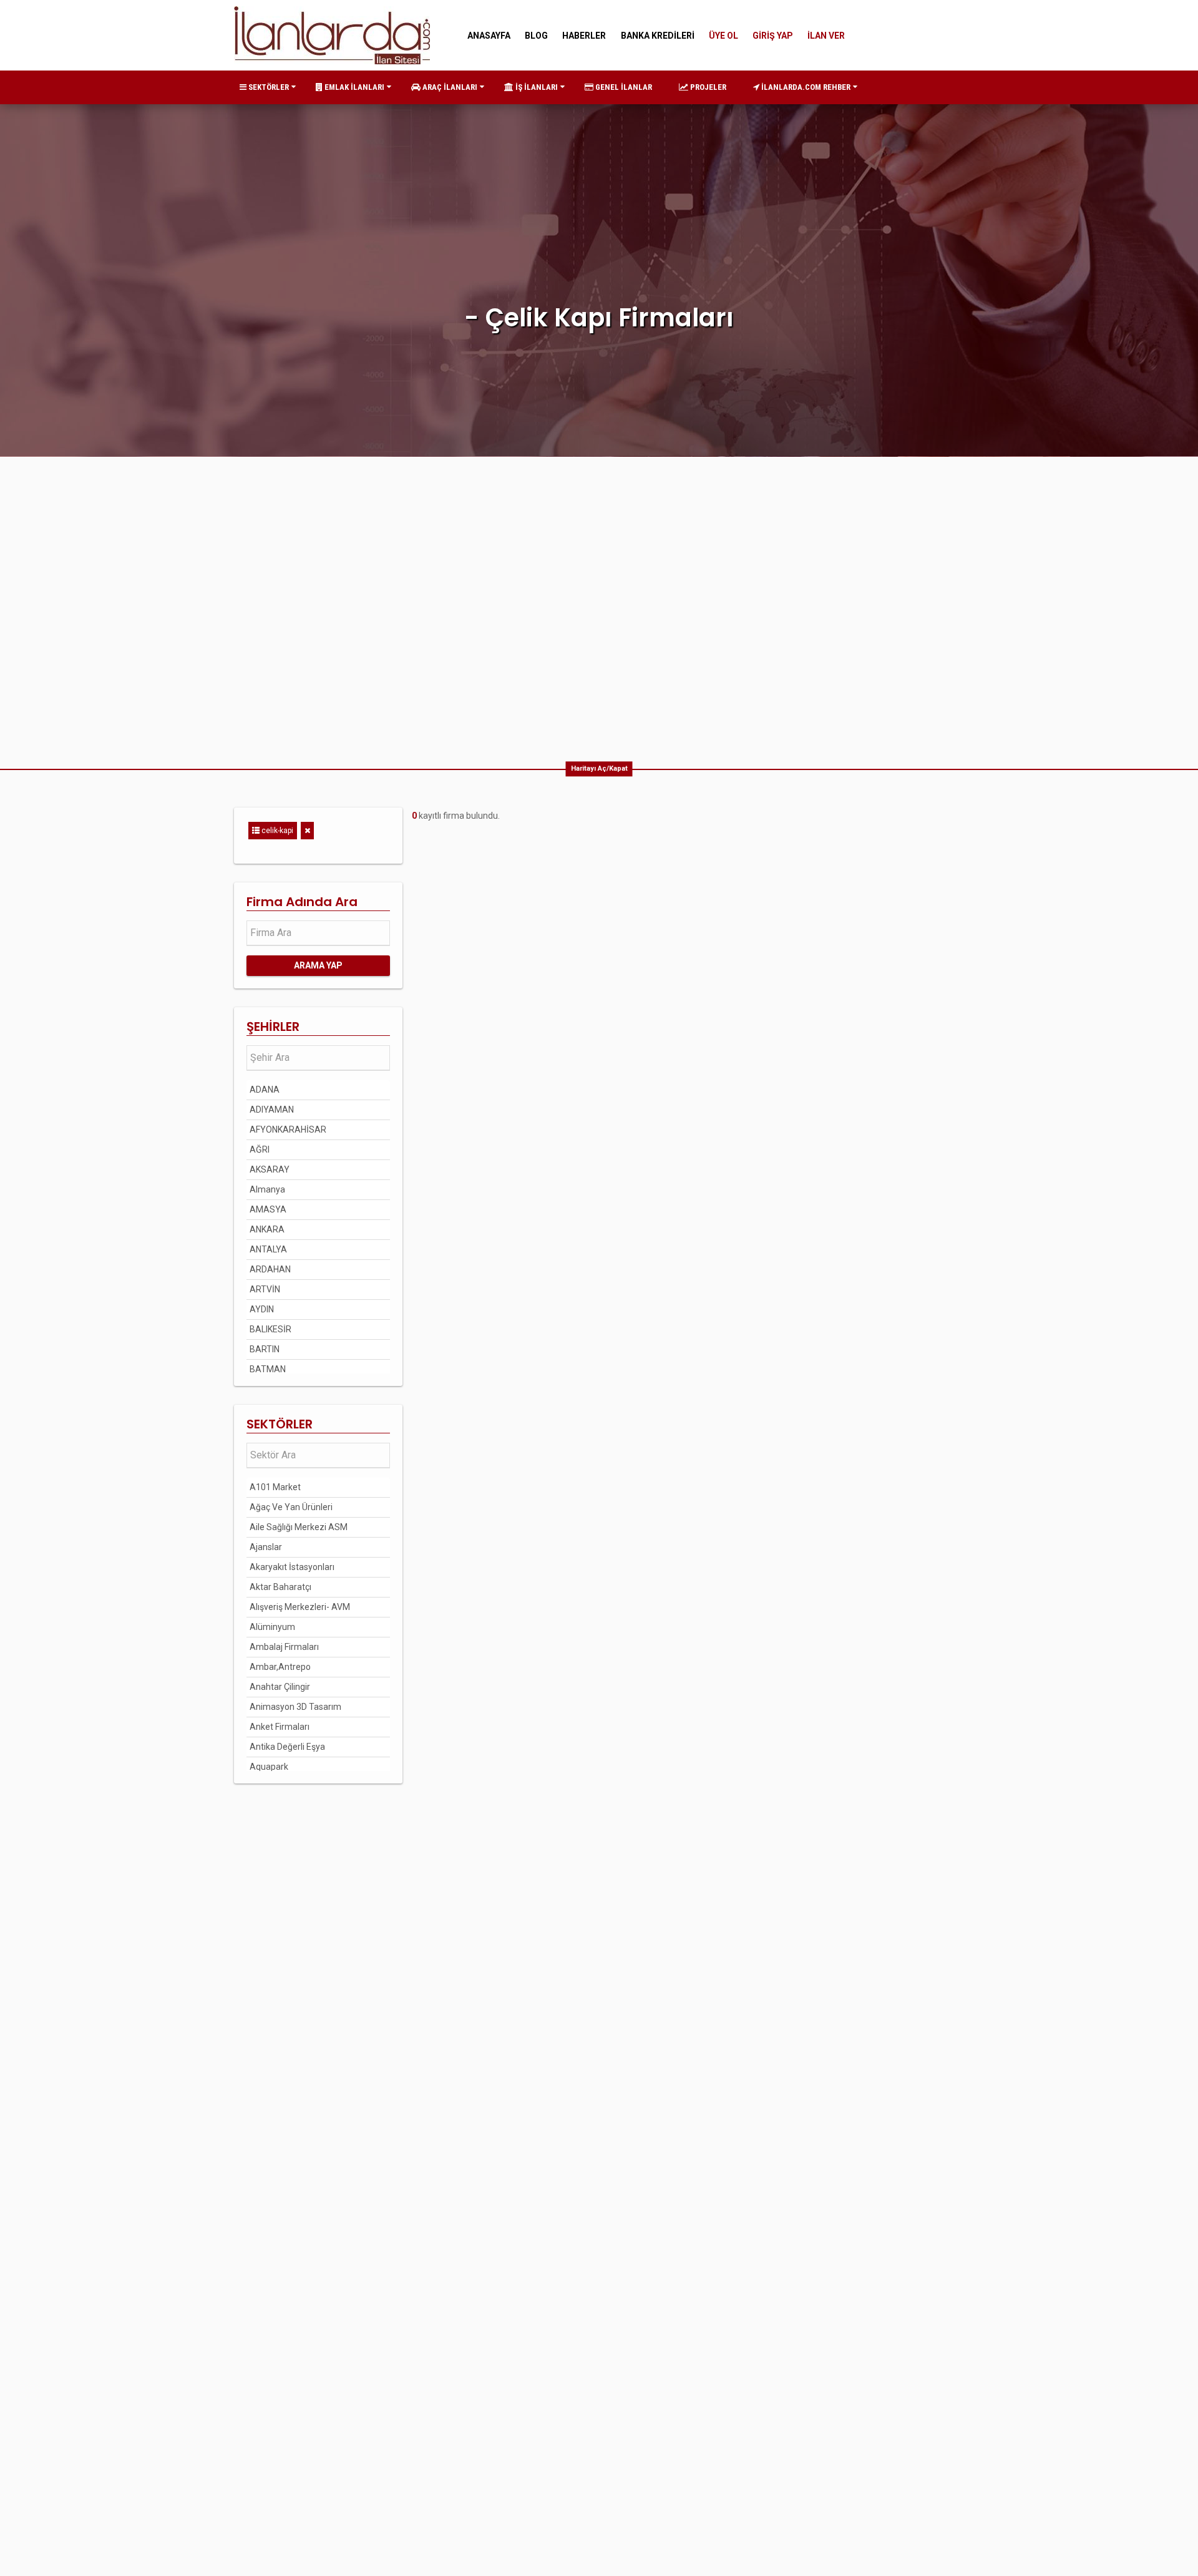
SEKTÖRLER (268, 87)
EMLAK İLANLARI (353, 87)
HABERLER (584, 36)
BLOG (536, 36)
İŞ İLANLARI (536, 87)
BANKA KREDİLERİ (658, 36)
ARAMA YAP (318, 965)
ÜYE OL (723, 36)
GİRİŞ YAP (773, 36)
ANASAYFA (489, 36)
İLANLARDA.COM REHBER (805, 87)
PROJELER (707, 87)
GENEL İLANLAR (623, 87)
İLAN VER (826, 36)
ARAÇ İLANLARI (449, 87)
